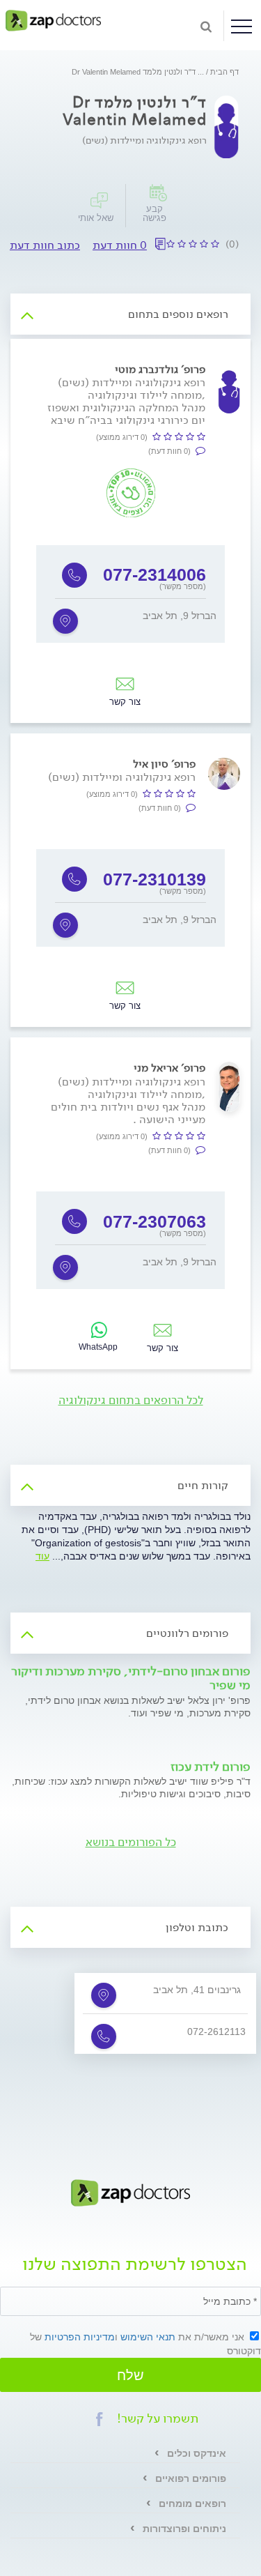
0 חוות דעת (120, 245)
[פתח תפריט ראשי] (242, 26)
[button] (100, 2419)
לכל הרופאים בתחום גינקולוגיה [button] (131, 1400)
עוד (42, 1556)
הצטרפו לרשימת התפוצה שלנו (135, 2266)
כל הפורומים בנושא (131, 1842)
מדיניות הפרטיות (80, 2337)
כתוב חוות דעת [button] (45, 245)
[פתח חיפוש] (206, 26)
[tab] (130, 314)
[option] (130, 594)
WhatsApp (98, 1347)
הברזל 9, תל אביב (180, 616)
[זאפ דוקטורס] (53, 20)
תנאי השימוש (148, 2337)
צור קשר (125, 702)
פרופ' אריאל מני (169, 1068)
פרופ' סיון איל (164, 764)
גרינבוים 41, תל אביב (197, 1990)
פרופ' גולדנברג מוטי (160, 369)
